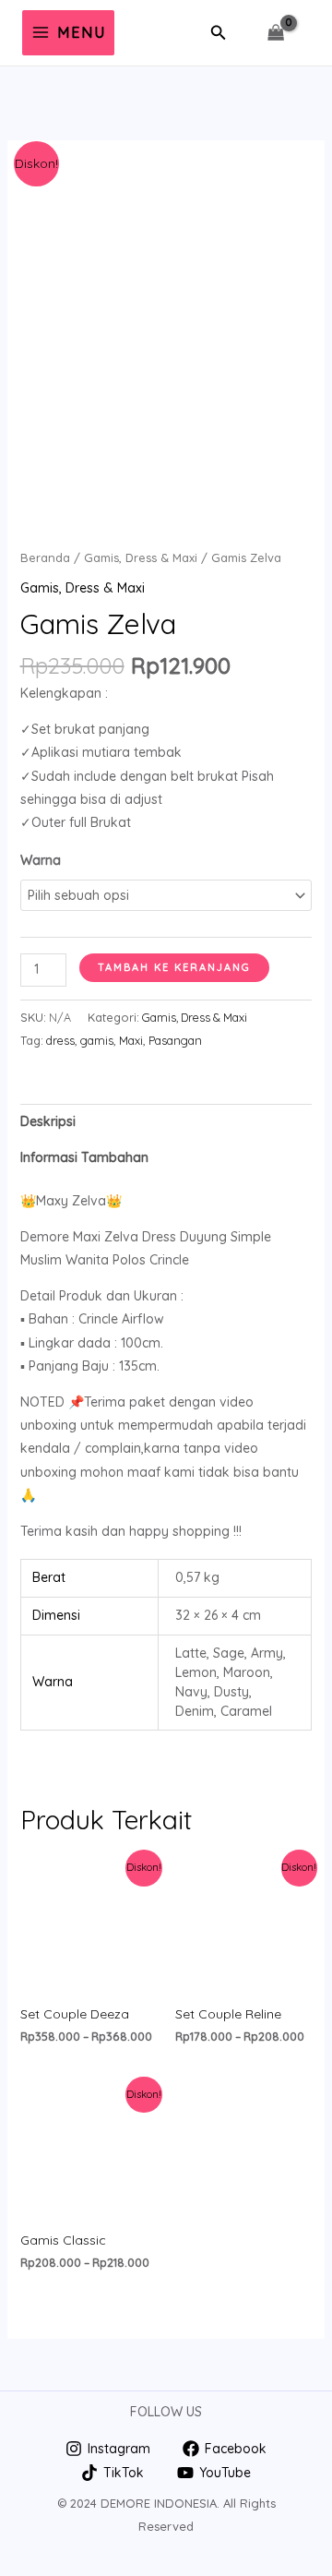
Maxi (131, 1040)
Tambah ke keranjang (174, 967)
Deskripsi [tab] (48, 1121)
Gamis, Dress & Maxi (141, 557)
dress (60, 1040)
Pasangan (175, 1040)
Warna (41, 860)
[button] (219, 33)
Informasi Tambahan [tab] (84, 1157)
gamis (97, 1040)
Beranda (45, 557)
